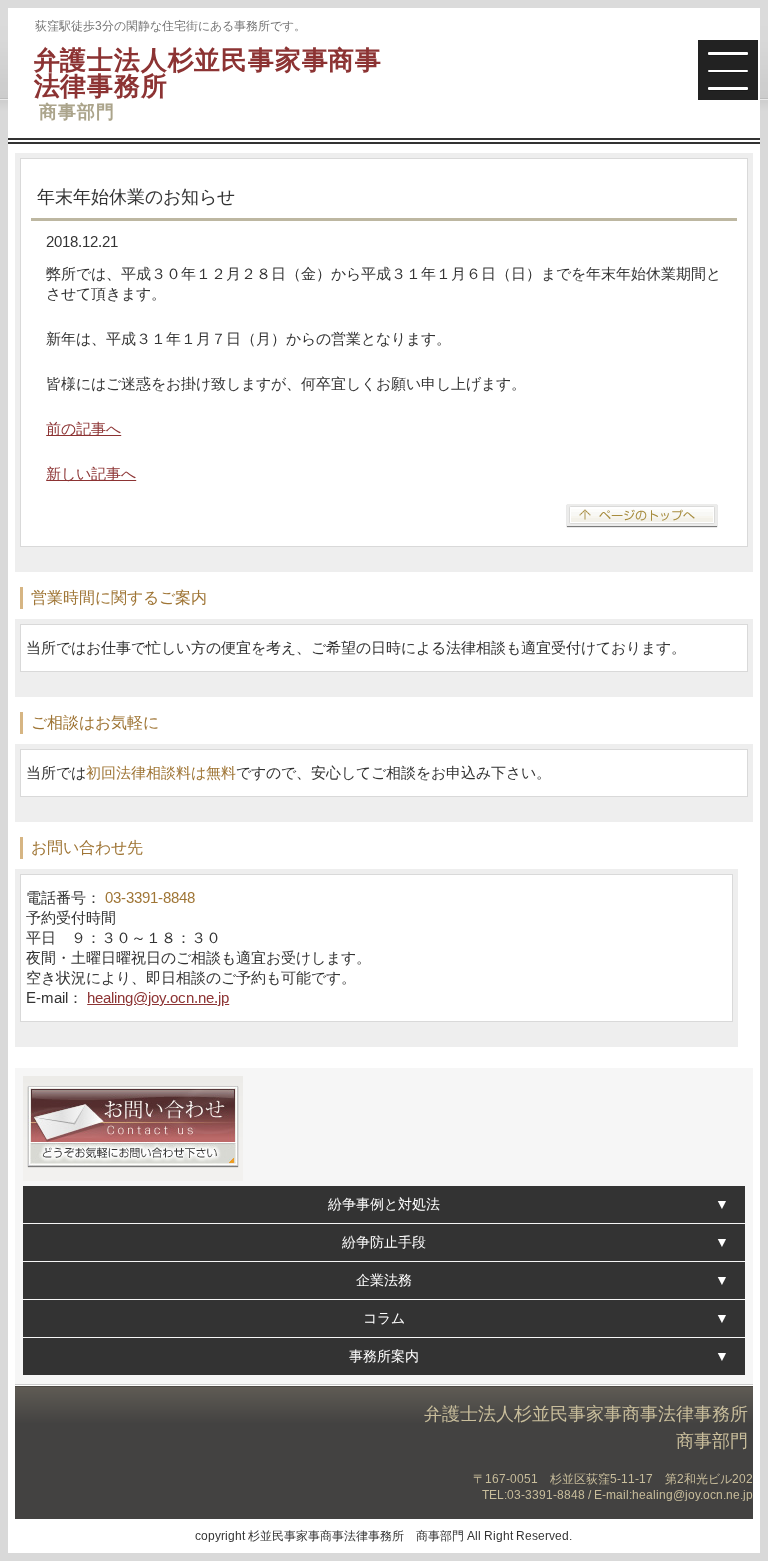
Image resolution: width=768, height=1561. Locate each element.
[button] (728, 70)
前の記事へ (83, 428)
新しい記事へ (91, 473)
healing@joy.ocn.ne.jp (158, 997)
